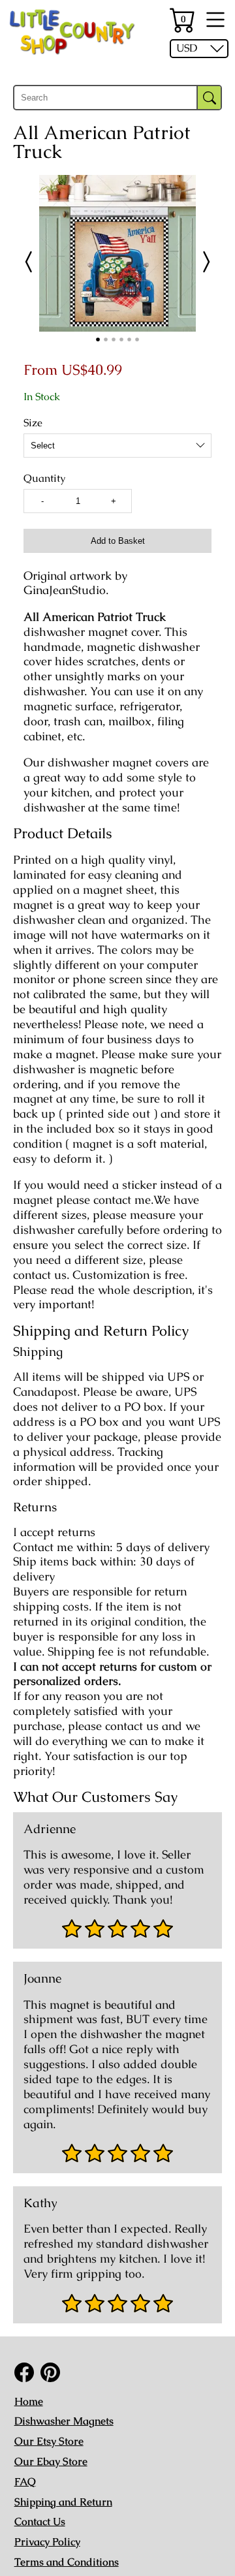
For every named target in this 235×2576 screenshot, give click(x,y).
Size (33, 423)
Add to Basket (118, 541)
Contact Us (40, 2521)
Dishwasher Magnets (64, 2421)
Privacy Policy (47, 2542)
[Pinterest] (50, 2372)
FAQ (25, 2482)
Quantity (44, 479)
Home (29, 2401)
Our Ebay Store (51, 2461)
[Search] (209, 98)
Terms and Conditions (67, 2562)
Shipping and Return (63, 2502)
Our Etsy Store (49, 2441)
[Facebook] (24, 2372)
